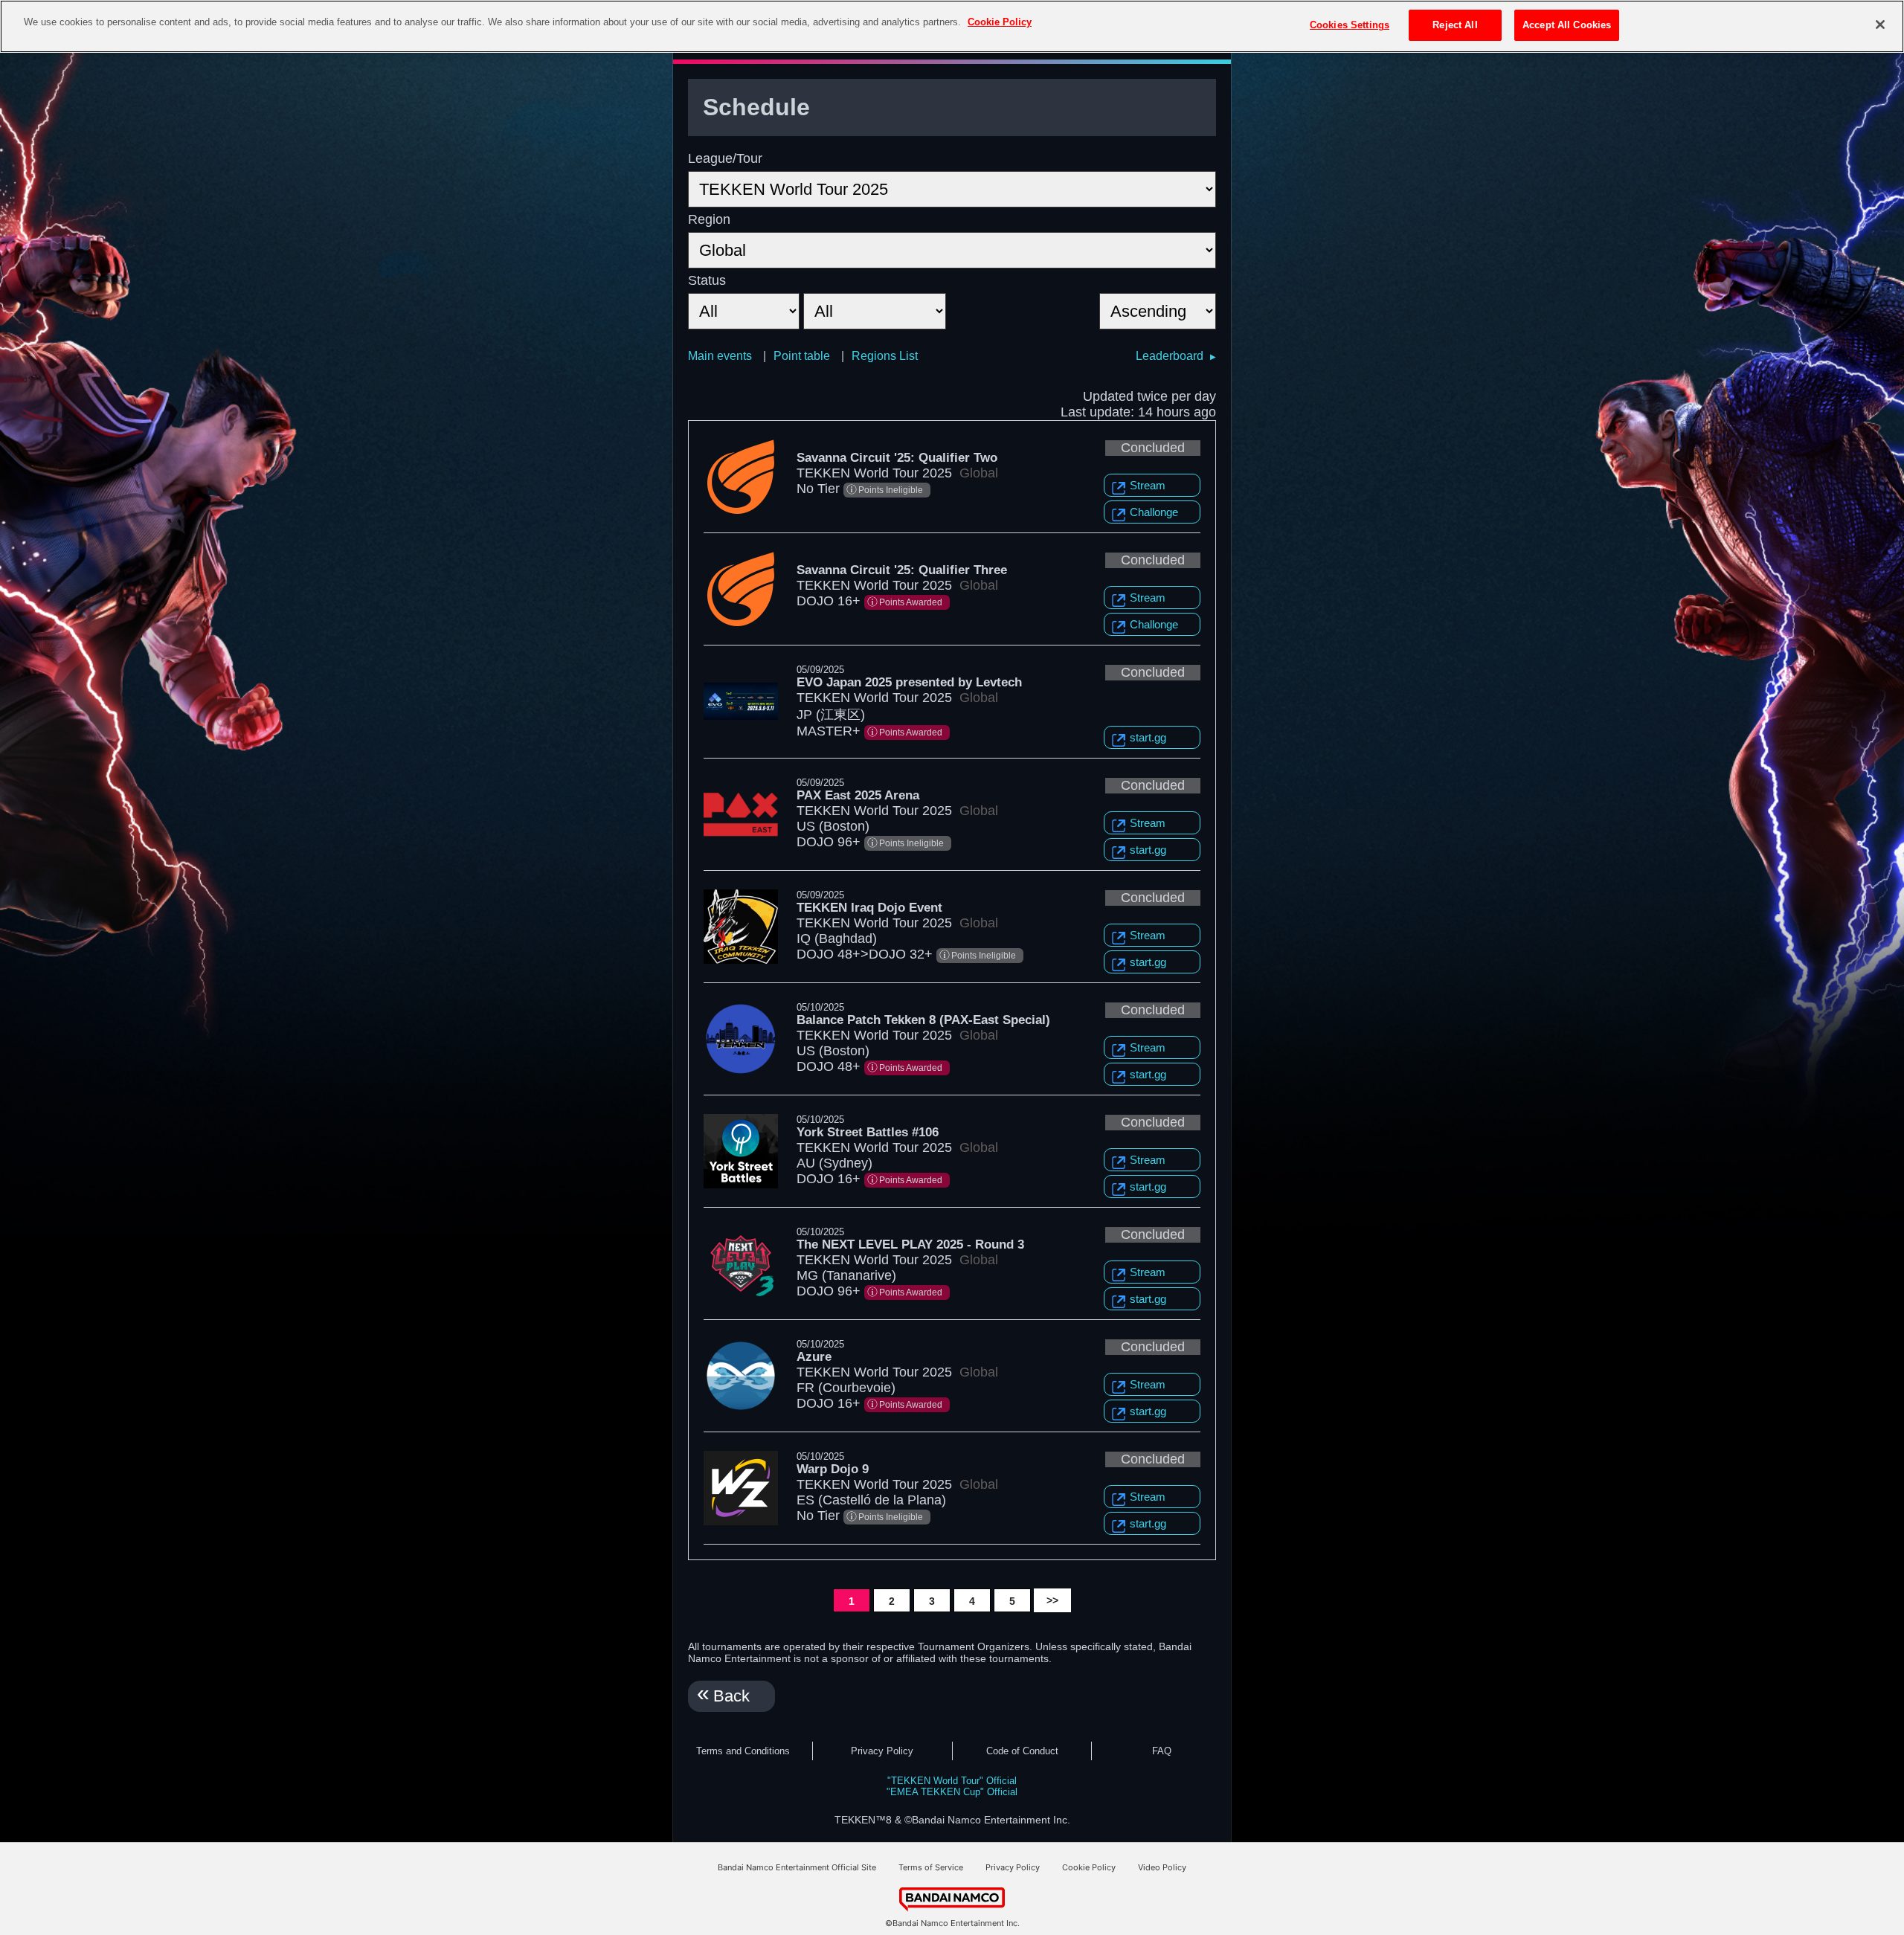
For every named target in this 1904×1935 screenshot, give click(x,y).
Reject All (1455, 25)
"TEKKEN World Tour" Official (952, 1781)
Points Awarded (911, 602)
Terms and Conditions (743, 1751)
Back (731, 1696)
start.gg (1148, 737)
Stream (1148, 485)
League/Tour (725, 158)
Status (707, 280)
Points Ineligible (891, 490)
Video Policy (1162, 1867)
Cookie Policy (1089, 1867)
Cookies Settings (1350, 25)
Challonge (1154, 512)
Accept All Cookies (1567, 25)
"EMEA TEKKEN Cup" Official (952, 1792)
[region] (952, 26)
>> (1052, 1600)
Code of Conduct (1022, 1751)
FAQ (1162, 1751)
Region (709, 219)
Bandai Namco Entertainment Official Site (797, 1867)
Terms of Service (931, 1867)
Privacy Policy (882, 1751)
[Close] (1880, 25)
